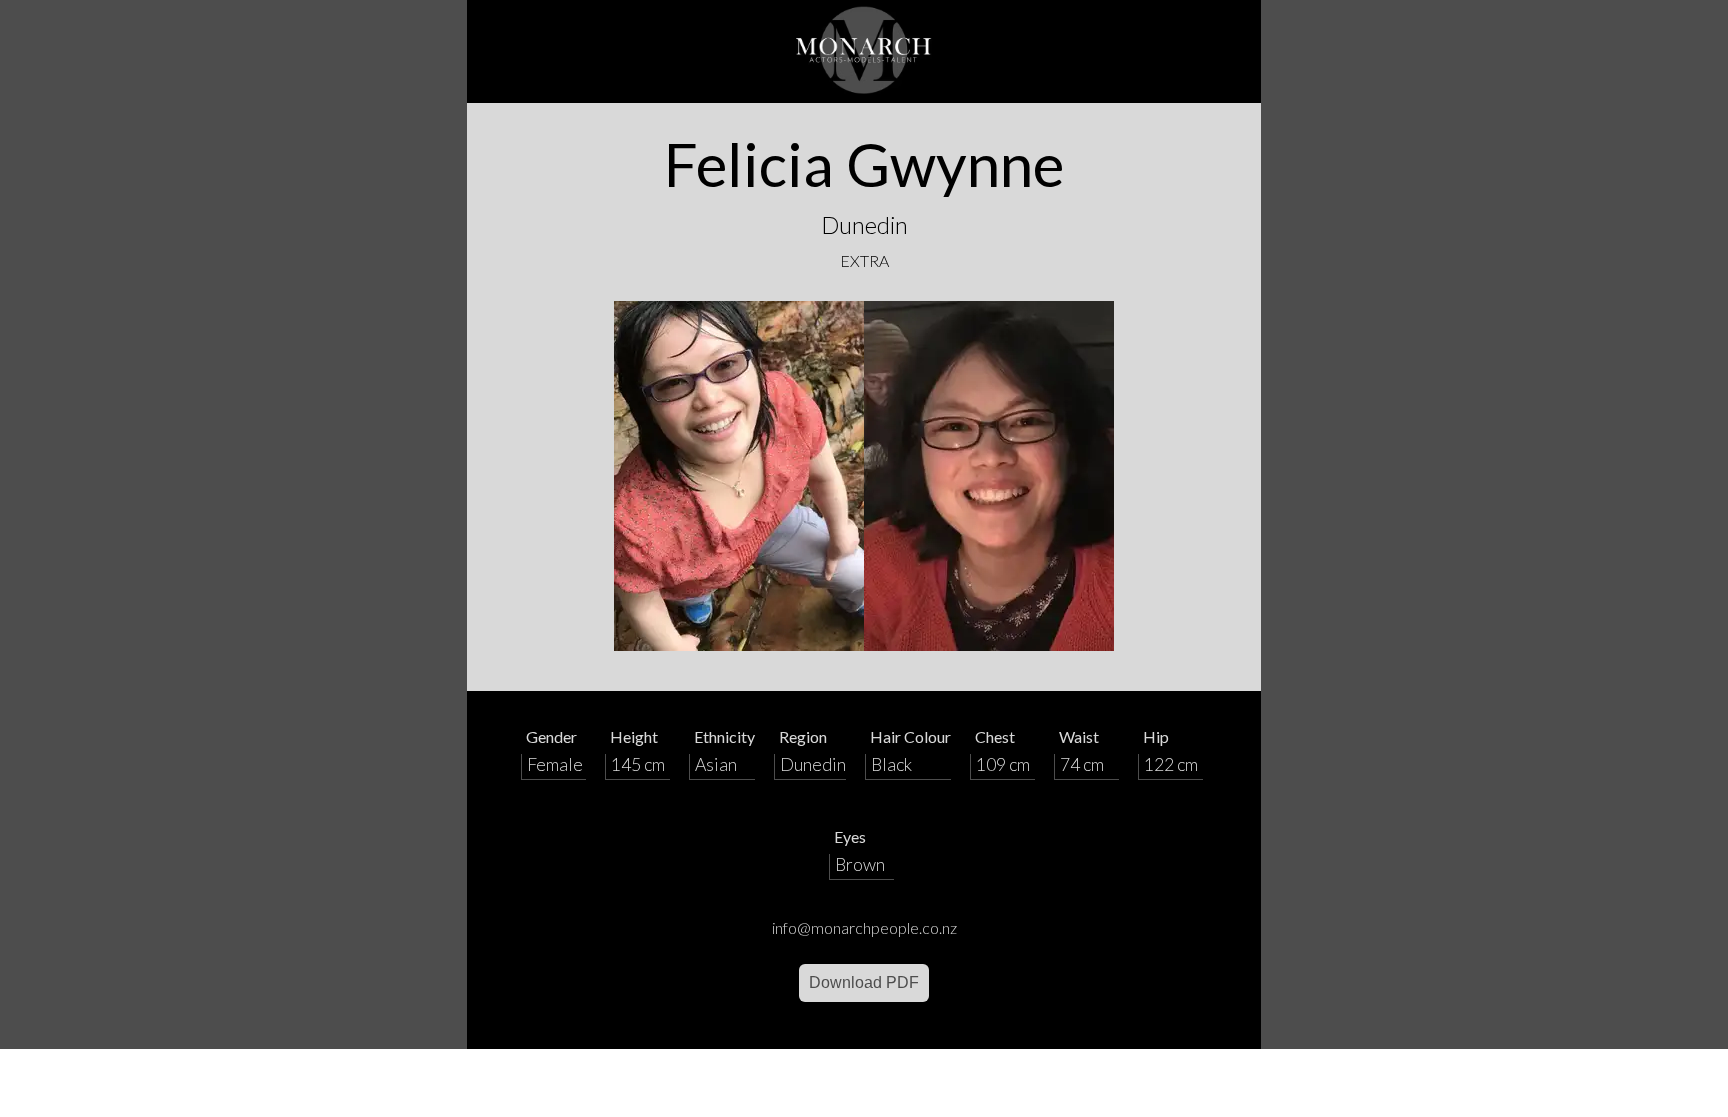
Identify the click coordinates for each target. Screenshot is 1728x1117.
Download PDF (864, 982)
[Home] (864, 51)
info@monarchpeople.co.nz (864, 927)
